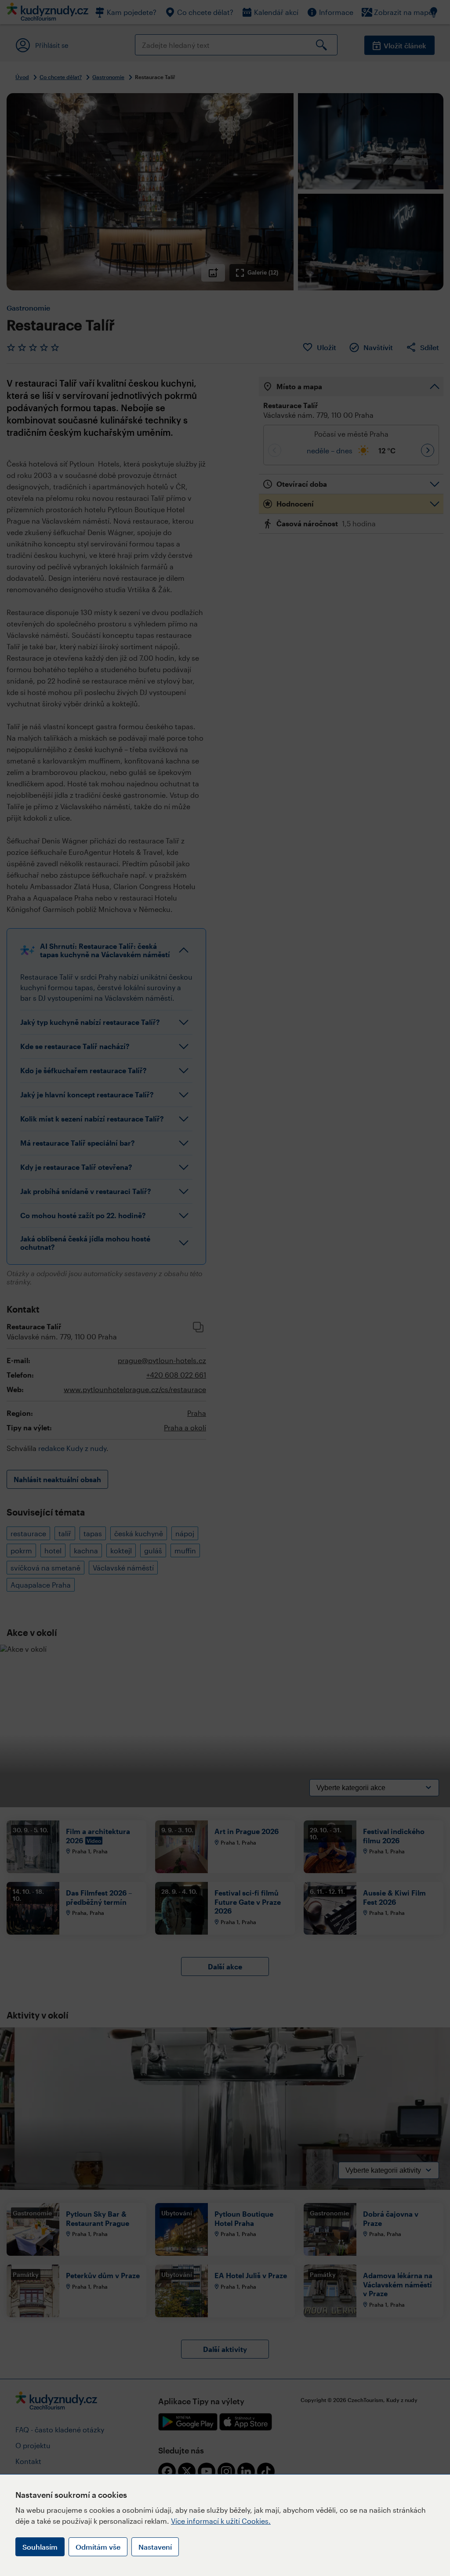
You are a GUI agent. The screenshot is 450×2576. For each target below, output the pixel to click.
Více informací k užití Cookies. (221, 2521)
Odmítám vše (98, 2547)
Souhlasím (40, 2547)
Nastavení (155, 2547)
